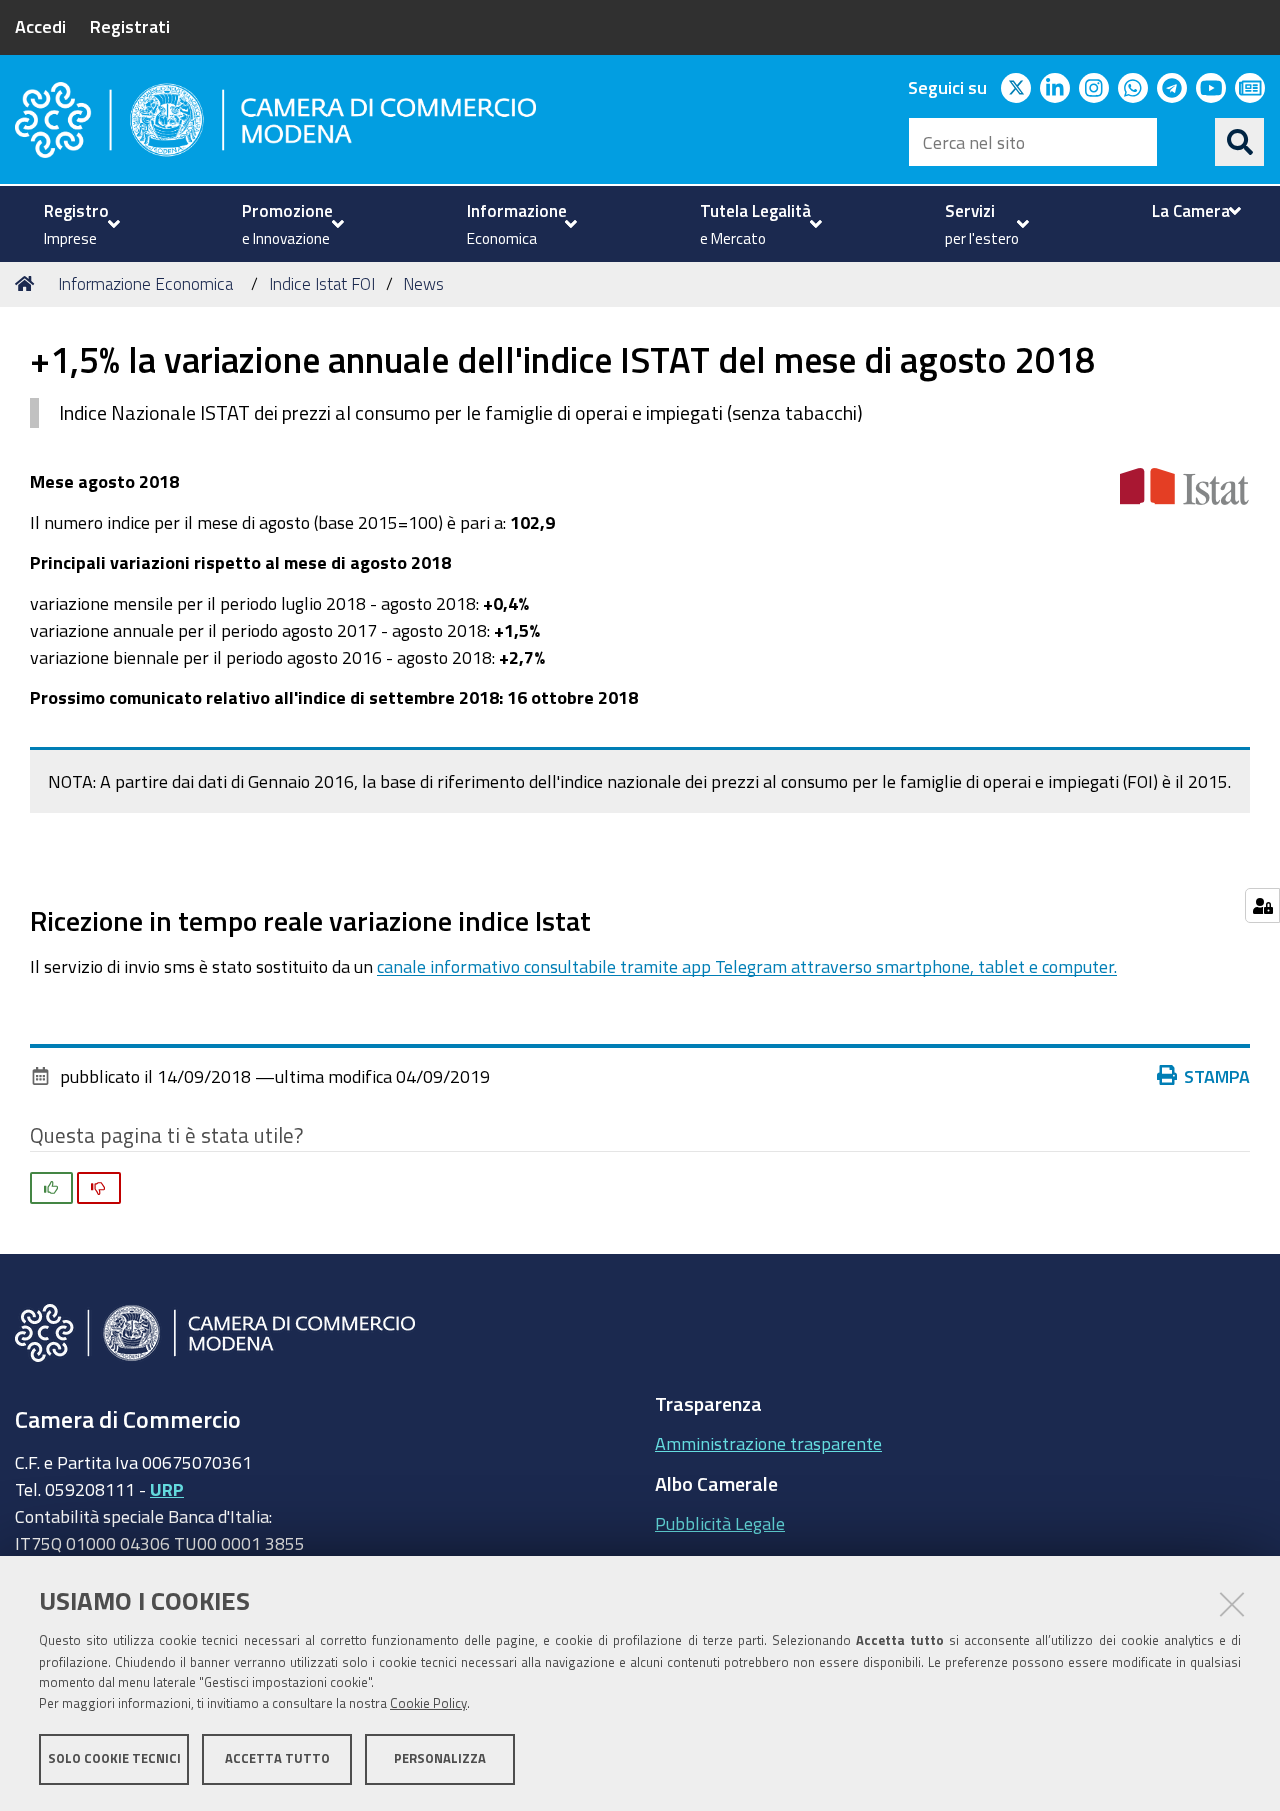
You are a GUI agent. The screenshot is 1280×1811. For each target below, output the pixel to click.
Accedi (40, 26)
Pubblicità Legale (720, 1523)
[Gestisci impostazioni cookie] (1262, 905)
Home (28, 284)
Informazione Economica (145, 283)
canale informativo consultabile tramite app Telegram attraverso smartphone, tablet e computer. (747, 966)
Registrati (130, 26)
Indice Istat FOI (322, 283)
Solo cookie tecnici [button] (114, 1758)
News (423, 283)
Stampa (1217, 1076)
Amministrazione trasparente (768, 1443)
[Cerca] (1240, 142)
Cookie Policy (428, 1703)
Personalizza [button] (440, 1758)
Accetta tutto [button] (277, 1758)
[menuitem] (79, 224)
